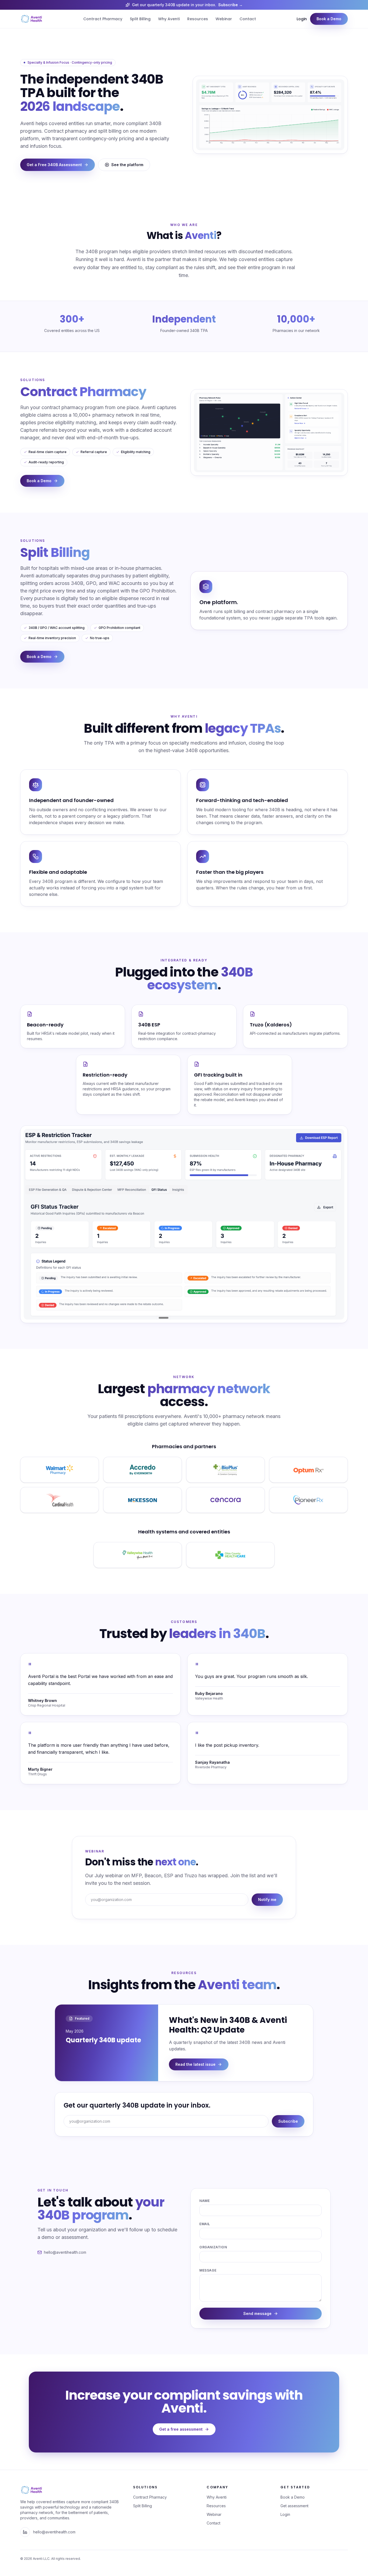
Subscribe (288, 2121)
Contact (248, 19)
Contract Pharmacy (103, 19)
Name (204, 2201)
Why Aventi (169, 19)
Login (302, 19)
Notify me (267, 1900)
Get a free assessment (181, 2429)
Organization (213, 2247)
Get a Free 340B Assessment (54, 165)
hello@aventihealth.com (54, 2532)
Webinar (224, 19)
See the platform (127, 165)
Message (208, 2270)
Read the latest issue (195, 2064)
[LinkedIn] (25, 2532)
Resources (198, 19)
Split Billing (140, 19)
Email (205, 2224)
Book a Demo (329, 19)
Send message (257, 2313)
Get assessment (294, 2506)
